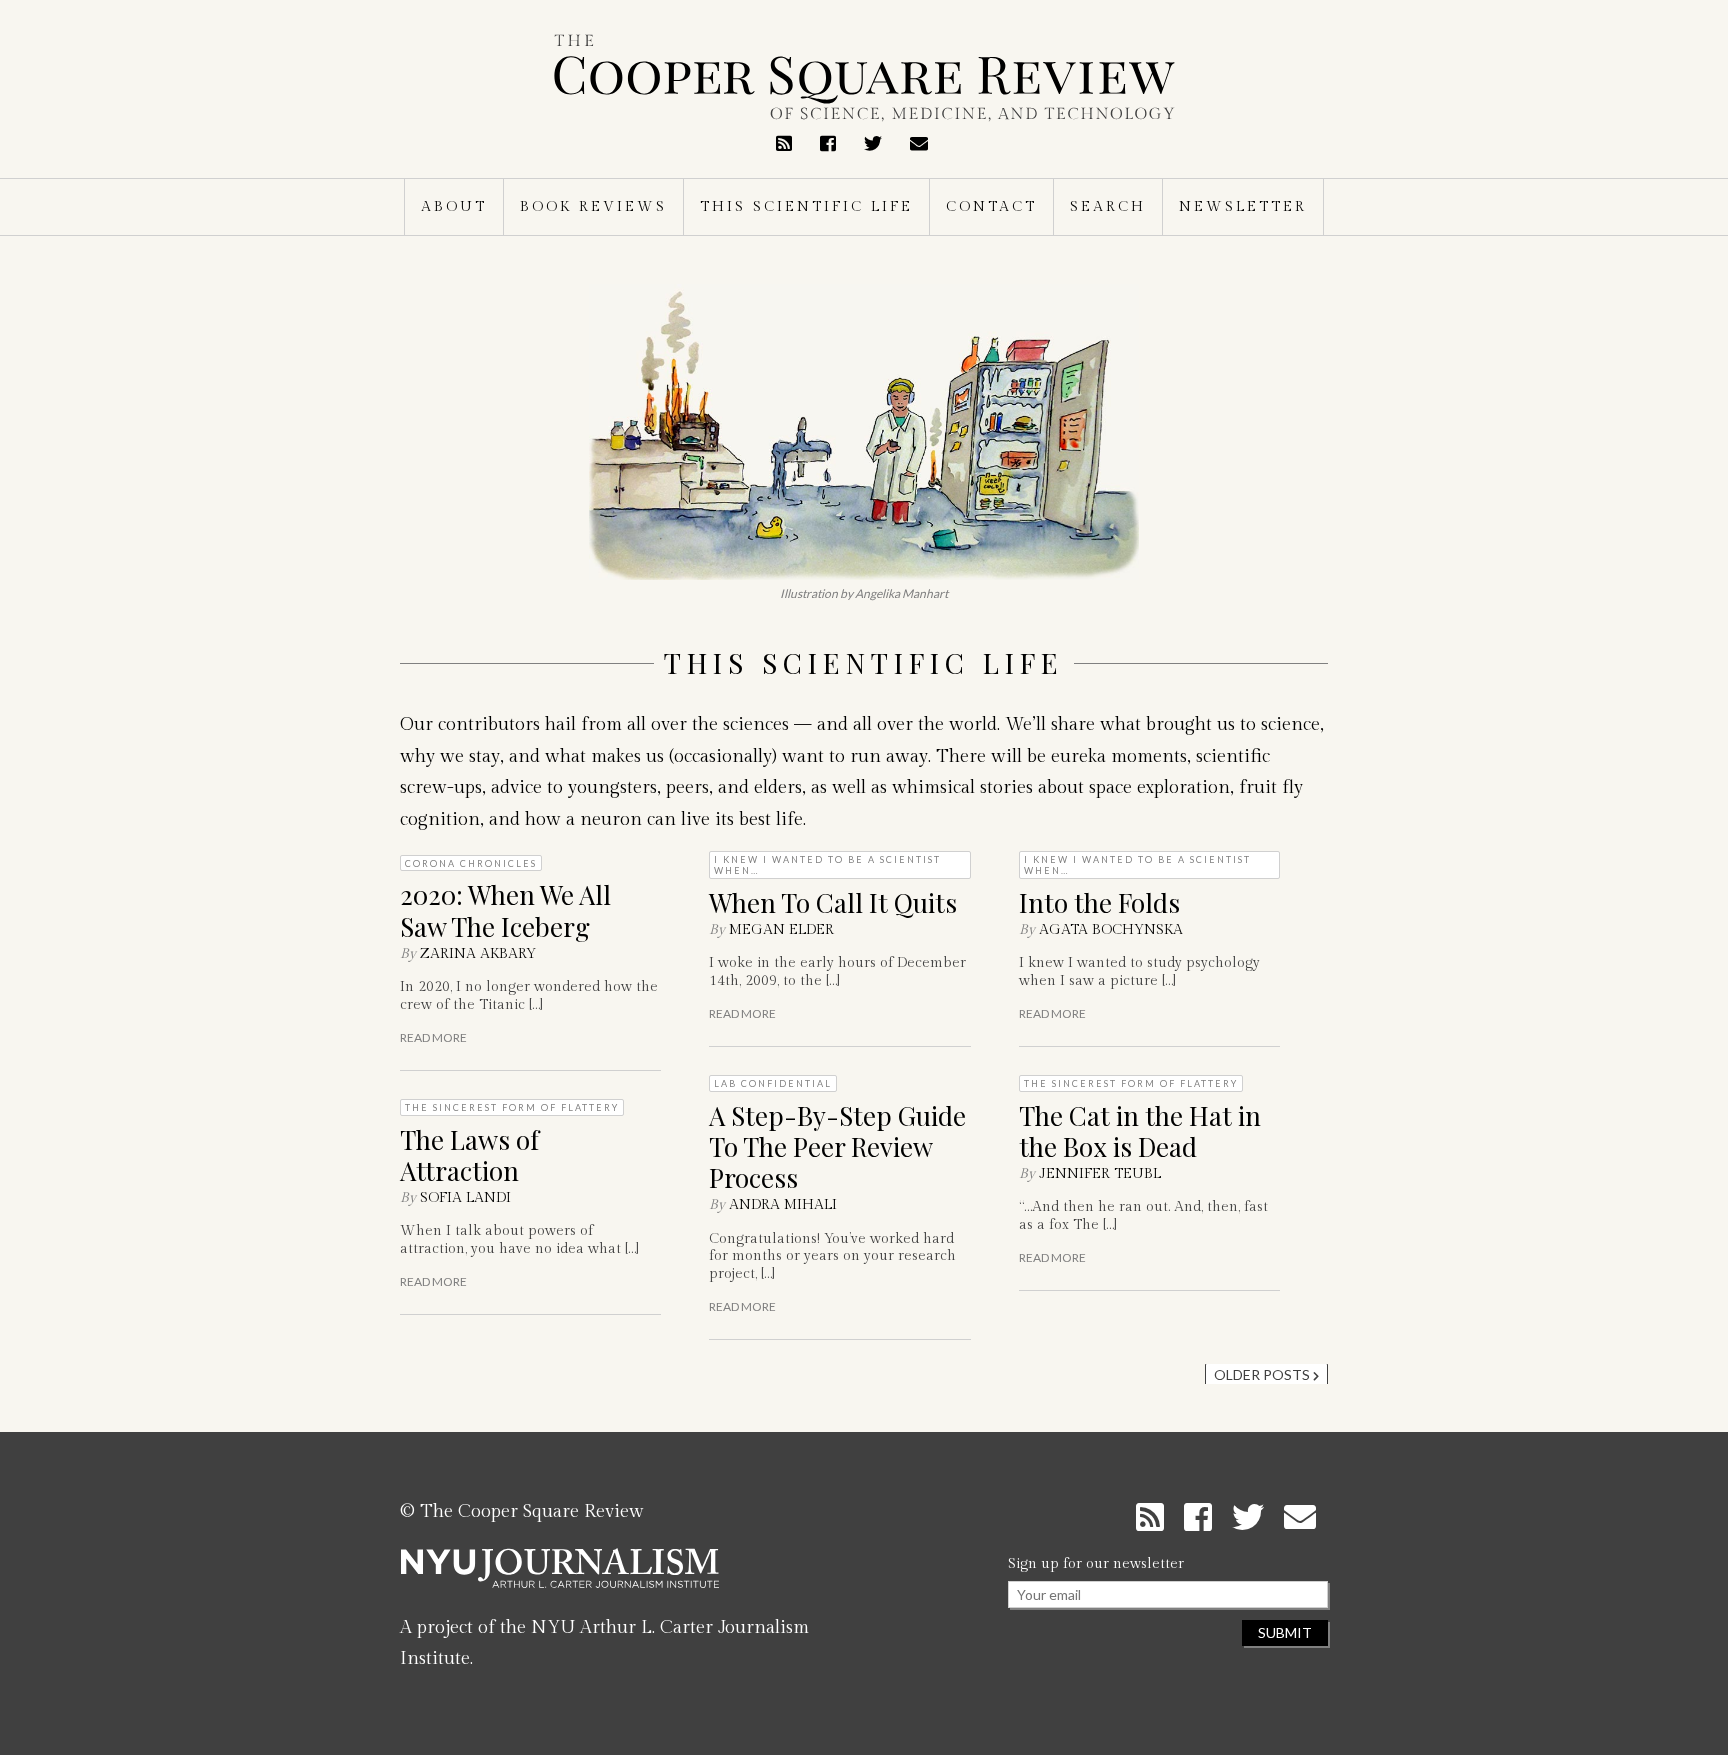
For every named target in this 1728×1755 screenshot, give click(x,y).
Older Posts (1263, 1374)
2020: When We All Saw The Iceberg (505, 910)
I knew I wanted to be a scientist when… (827, 865)
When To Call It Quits (833, 902)
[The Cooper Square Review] (864, 78)
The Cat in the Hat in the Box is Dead (1140, 1131)
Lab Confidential (773, 1083)
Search (1108, 207)
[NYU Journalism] (560, 1576)
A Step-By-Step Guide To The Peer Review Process (837, 1146)
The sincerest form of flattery (512, 1107)
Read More (433, 1038)
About (454, 207)
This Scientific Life (806, 207)
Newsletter (1243, 207)
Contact (991, 207)
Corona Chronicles (471, 863)
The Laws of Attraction (469, 1155)
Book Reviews (593, 207)
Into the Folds (1099, 902)
